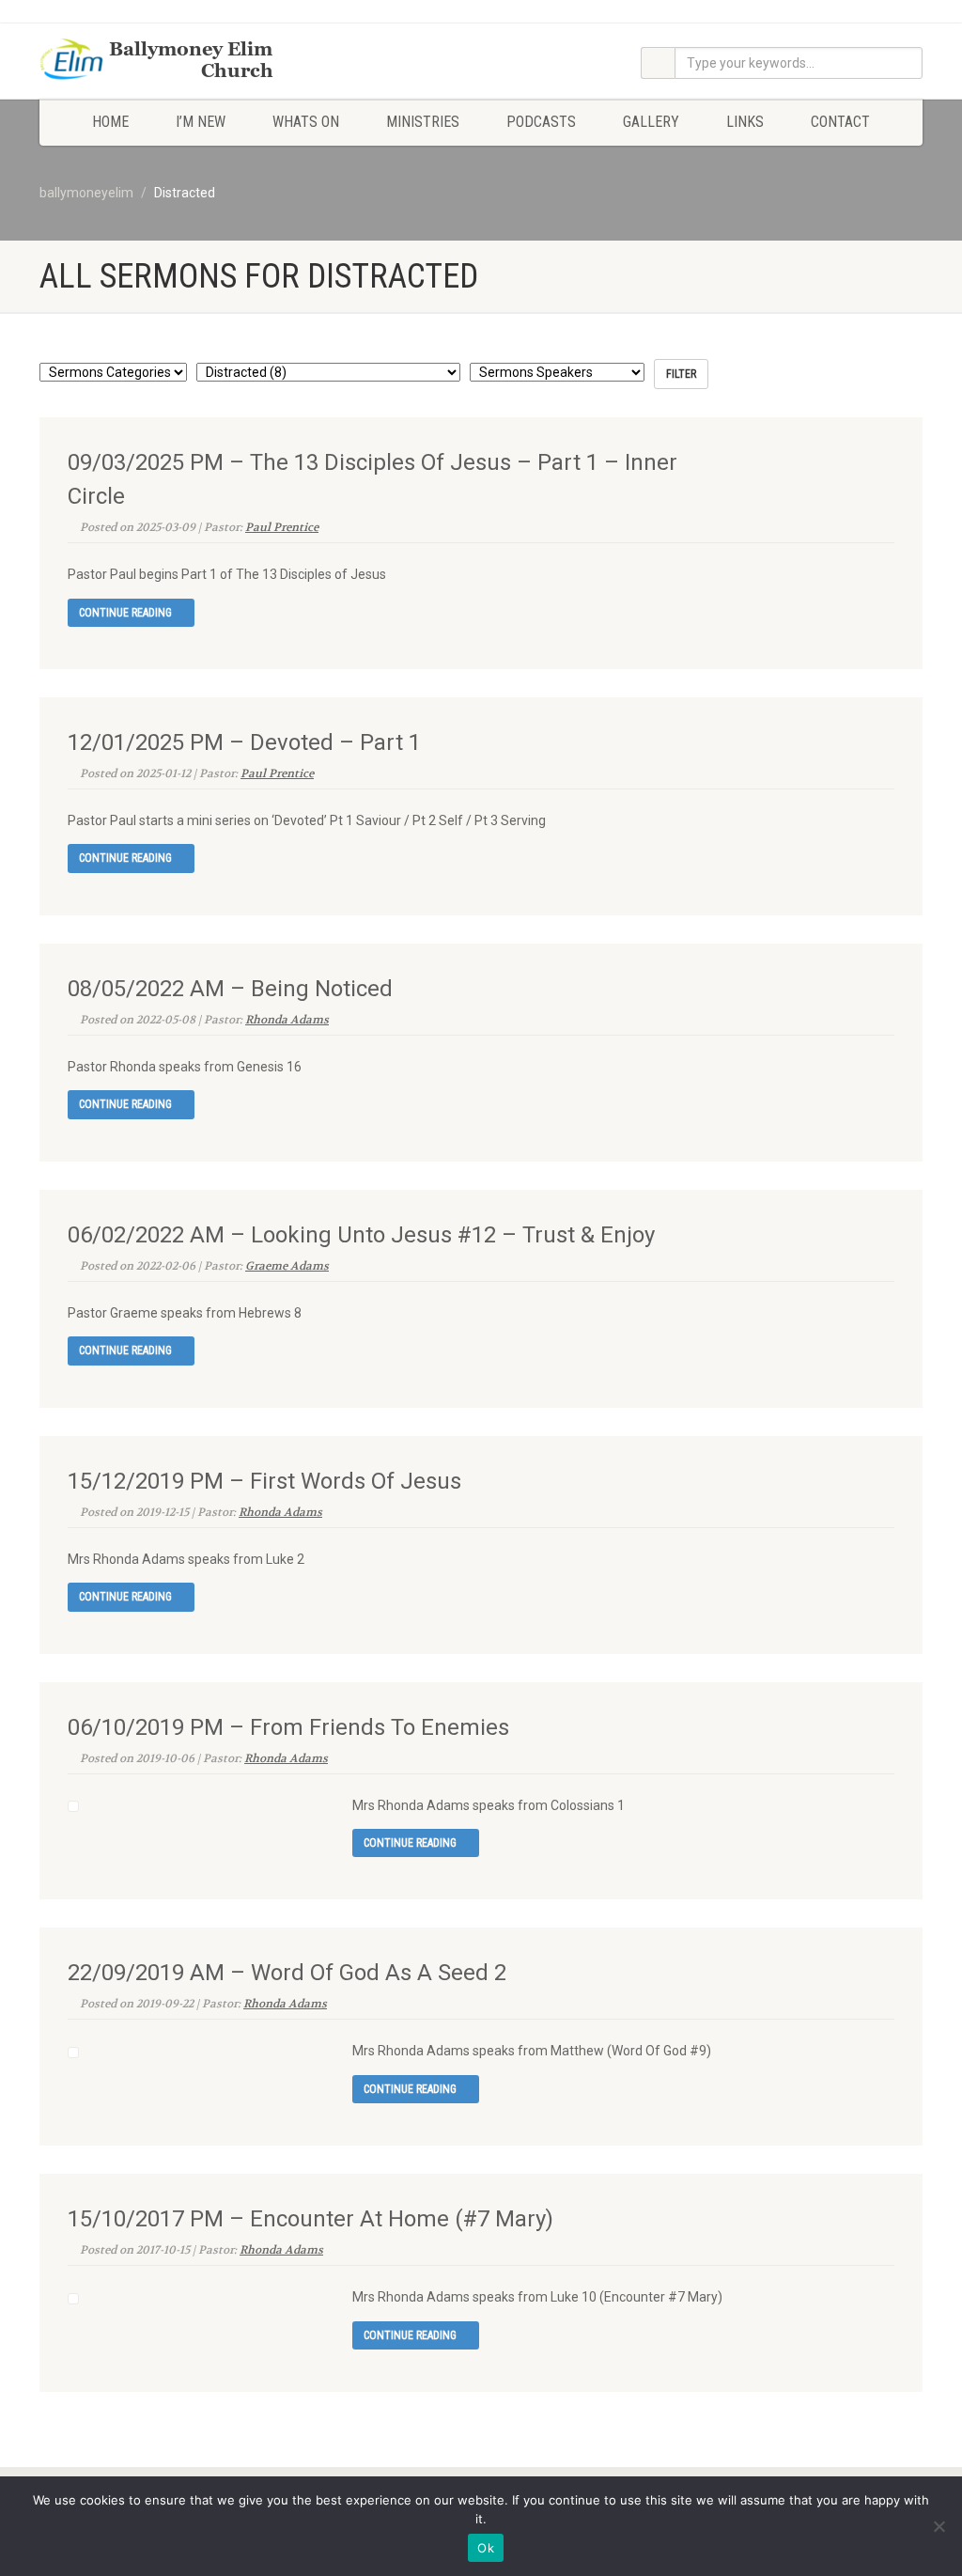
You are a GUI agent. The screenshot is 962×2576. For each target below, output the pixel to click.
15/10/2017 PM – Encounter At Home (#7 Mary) (310, 2219)
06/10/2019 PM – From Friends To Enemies (288, 1727)
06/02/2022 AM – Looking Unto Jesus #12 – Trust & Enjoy (361, 1235)
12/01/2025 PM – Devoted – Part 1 (244, 742)
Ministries (423, 122)
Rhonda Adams (287, 1020)
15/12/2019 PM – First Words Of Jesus (264, 1481)
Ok (486, 2548)
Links (745, 122)
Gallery (651, 122)
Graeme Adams (287, 1266)
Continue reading (127, 613)
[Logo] (177, 61)
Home (110, 122)
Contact (840, 122)
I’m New (201, 122)
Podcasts (541, 122)
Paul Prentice (282, 527)
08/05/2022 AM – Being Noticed (230, 989)
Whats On (306, 122)
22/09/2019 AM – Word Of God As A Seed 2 (287, 1973)
